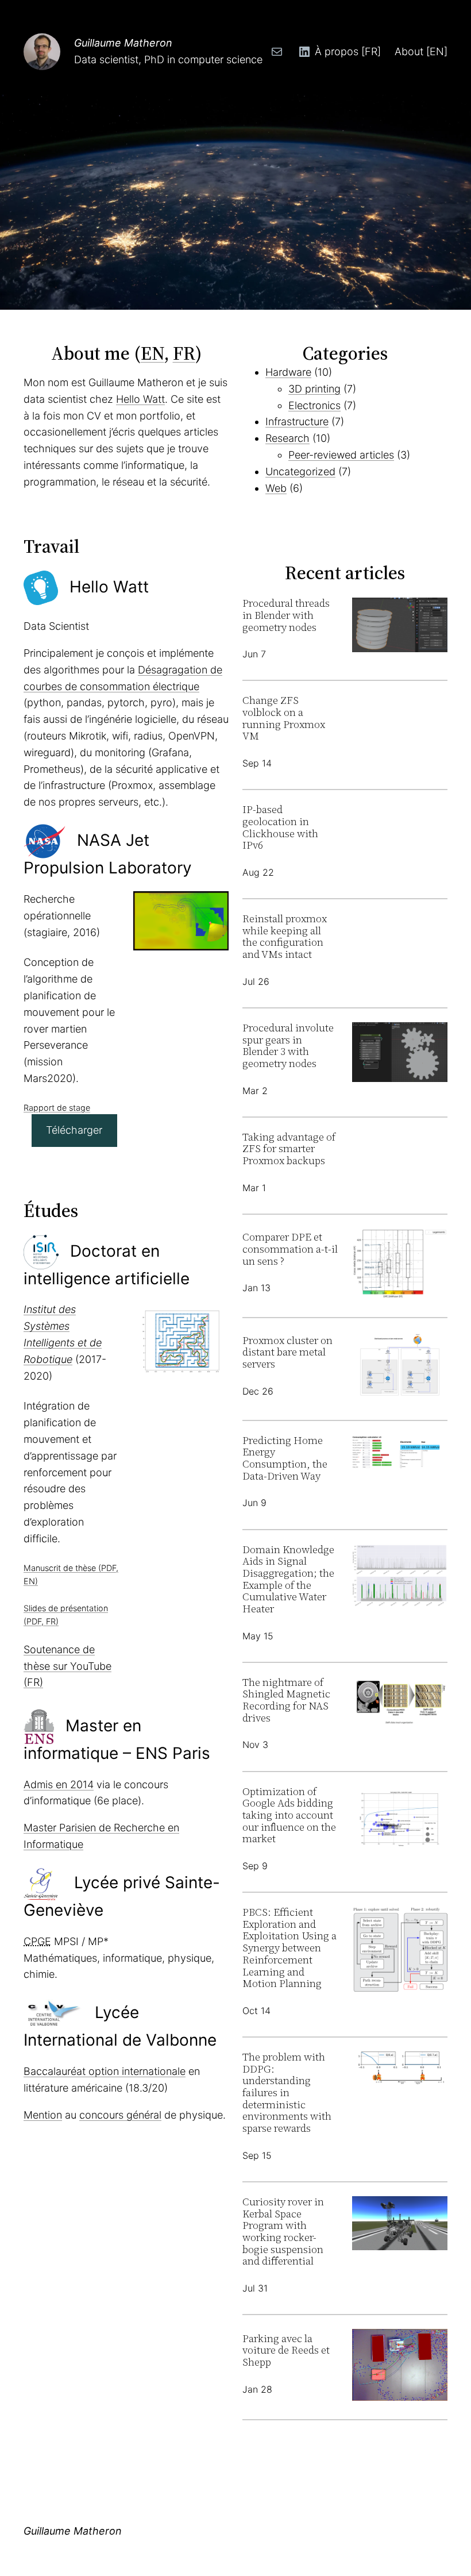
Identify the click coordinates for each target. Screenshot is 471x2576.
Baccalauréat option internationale (105, 2071)
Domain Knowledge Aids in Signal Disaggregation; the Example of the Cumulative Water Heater (288, 1580)
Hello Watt (140, 399)
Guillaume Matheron (123, 43)
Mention (43, 2115)
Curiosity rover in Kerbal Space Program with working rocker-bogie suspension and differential (283, 2232)
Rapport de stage (57, 1108)
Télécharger (74, 1130)
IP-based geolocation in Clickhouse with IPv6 (280, 828)
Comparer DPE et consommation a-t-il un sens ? (290, 1249)
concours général (120, 2115)
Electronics (314, 405)
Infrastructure (297, 421)
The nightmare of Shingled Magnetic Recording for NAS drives (286, 1701)
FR (184, 353)
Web (276, 488)
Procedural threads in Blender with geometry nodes (286, 615)
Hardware (288, 372)
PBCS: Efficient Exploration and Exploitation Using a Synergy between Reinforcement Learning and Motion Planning (289, 1948)
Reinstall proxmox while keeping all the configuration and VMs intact (285, 937)
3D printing (314, 389)
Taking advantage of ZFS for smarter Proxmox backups (289, 1149)
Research (287, 438)
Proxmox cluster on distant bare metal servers (287, 1353)
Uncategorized (300, 471)
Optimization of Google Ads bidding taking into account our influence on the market (289, 1815)
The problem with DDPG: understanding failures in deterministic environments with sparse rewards (287, 2093)
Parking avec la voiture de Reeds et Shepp (286, 2351)
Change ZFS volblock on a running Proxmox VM (284, 719)
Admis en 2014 (59, 1784)
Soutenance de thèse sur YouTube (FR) (67, 1666)
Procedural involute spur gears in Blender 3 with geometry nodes (288, 1046)
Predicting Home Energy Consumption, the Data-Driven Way (285, 1459)
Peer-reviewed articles (341, 455)
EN (153, 353)
